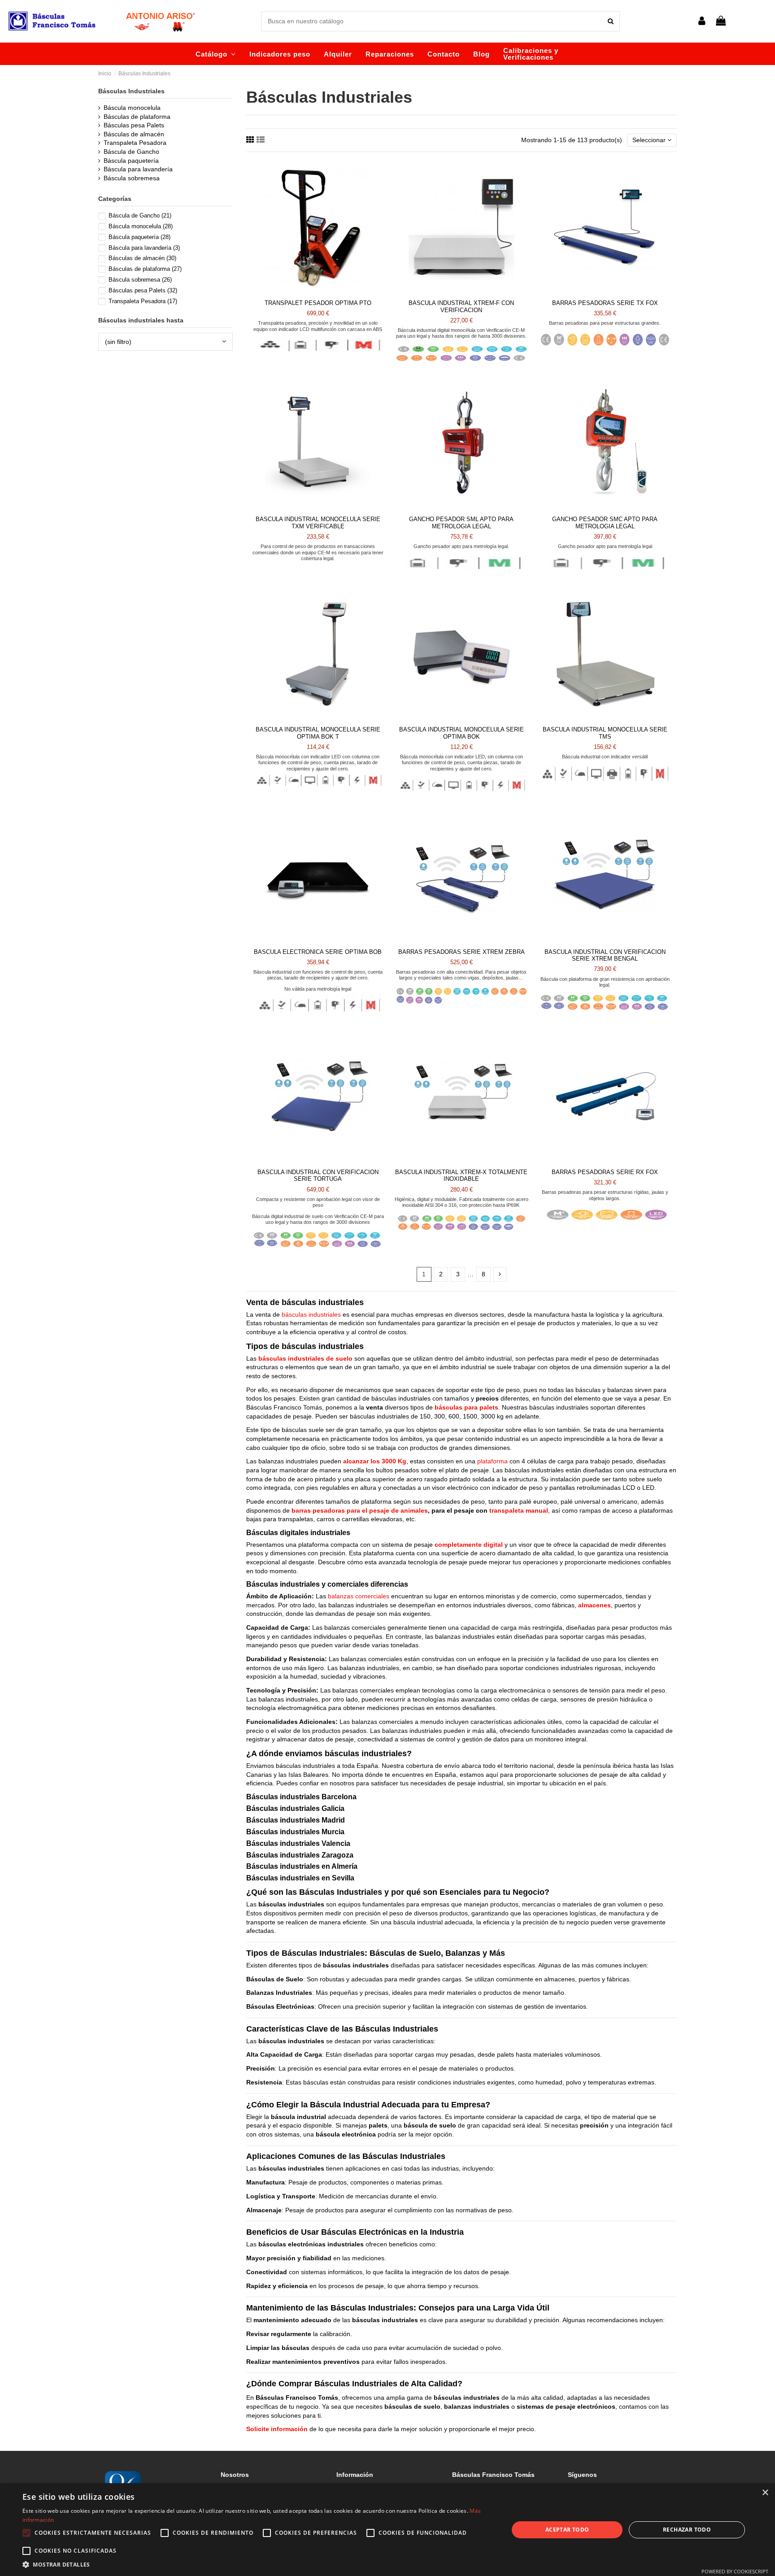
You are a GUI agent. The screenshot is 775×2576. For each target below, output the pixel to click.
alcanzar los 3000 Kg (375, 1461)
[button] (216, 54)
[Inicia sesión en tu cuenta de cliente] (701, 21)
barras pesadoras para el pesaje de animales (360, 1510)
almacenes (594, 1605)
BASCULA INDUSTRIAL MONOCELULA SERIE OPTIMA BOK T (318, 733)
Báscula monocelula (132, 108)
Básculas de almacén (134, 134)
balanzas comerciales (359, 1596)
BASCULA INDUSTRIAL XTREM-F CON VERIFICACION (461, 307)
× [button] (765, 2493)
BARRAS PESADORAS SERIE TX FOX (605, 303)
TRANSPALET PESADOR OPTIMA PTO (318, 303)
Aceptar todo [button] (567, 2530)
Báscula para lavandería (138, 169)
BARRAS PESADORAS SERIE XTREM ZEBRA (462, 952)
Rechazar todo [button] (687, 2530)
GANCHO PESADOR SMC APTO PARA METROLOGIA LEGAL (605, 523)
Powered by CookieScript (735, 2571)
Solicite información (277, 2429)
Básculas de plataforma (137, 117)
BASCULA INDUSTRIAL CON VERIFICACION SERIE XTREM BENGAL (605, 955)
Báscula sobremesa (132, 178)
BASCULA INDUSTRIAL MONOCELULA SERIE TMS (605, 733)
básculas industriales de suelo (305, 1358)
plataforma (492, 1461)
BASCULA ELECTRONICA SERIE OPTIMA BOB (318, 952)
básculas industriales (311, 1314)
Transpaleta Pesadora (135, 143)
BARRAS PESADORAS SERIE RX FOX (605, 1172)
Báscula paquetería (131, 161)
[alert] (387, 2530)
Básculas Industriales (131, 91)
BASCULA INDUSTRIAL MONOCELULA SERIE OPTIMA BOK (462, 733)
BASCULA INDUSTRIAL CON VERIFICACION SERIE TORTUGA (318, 1176)
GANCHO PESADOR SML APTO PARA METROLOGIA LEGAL (461, 523)
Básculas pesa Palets (134, 125)
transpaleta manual (519, 1510)
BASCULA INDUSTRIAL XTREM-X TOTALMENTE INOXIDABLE (461, 1176)
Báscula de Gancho (131, 152)
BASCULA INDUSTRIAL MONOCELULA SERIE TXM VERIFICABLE (318, 523)
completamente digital (469, 1545)
